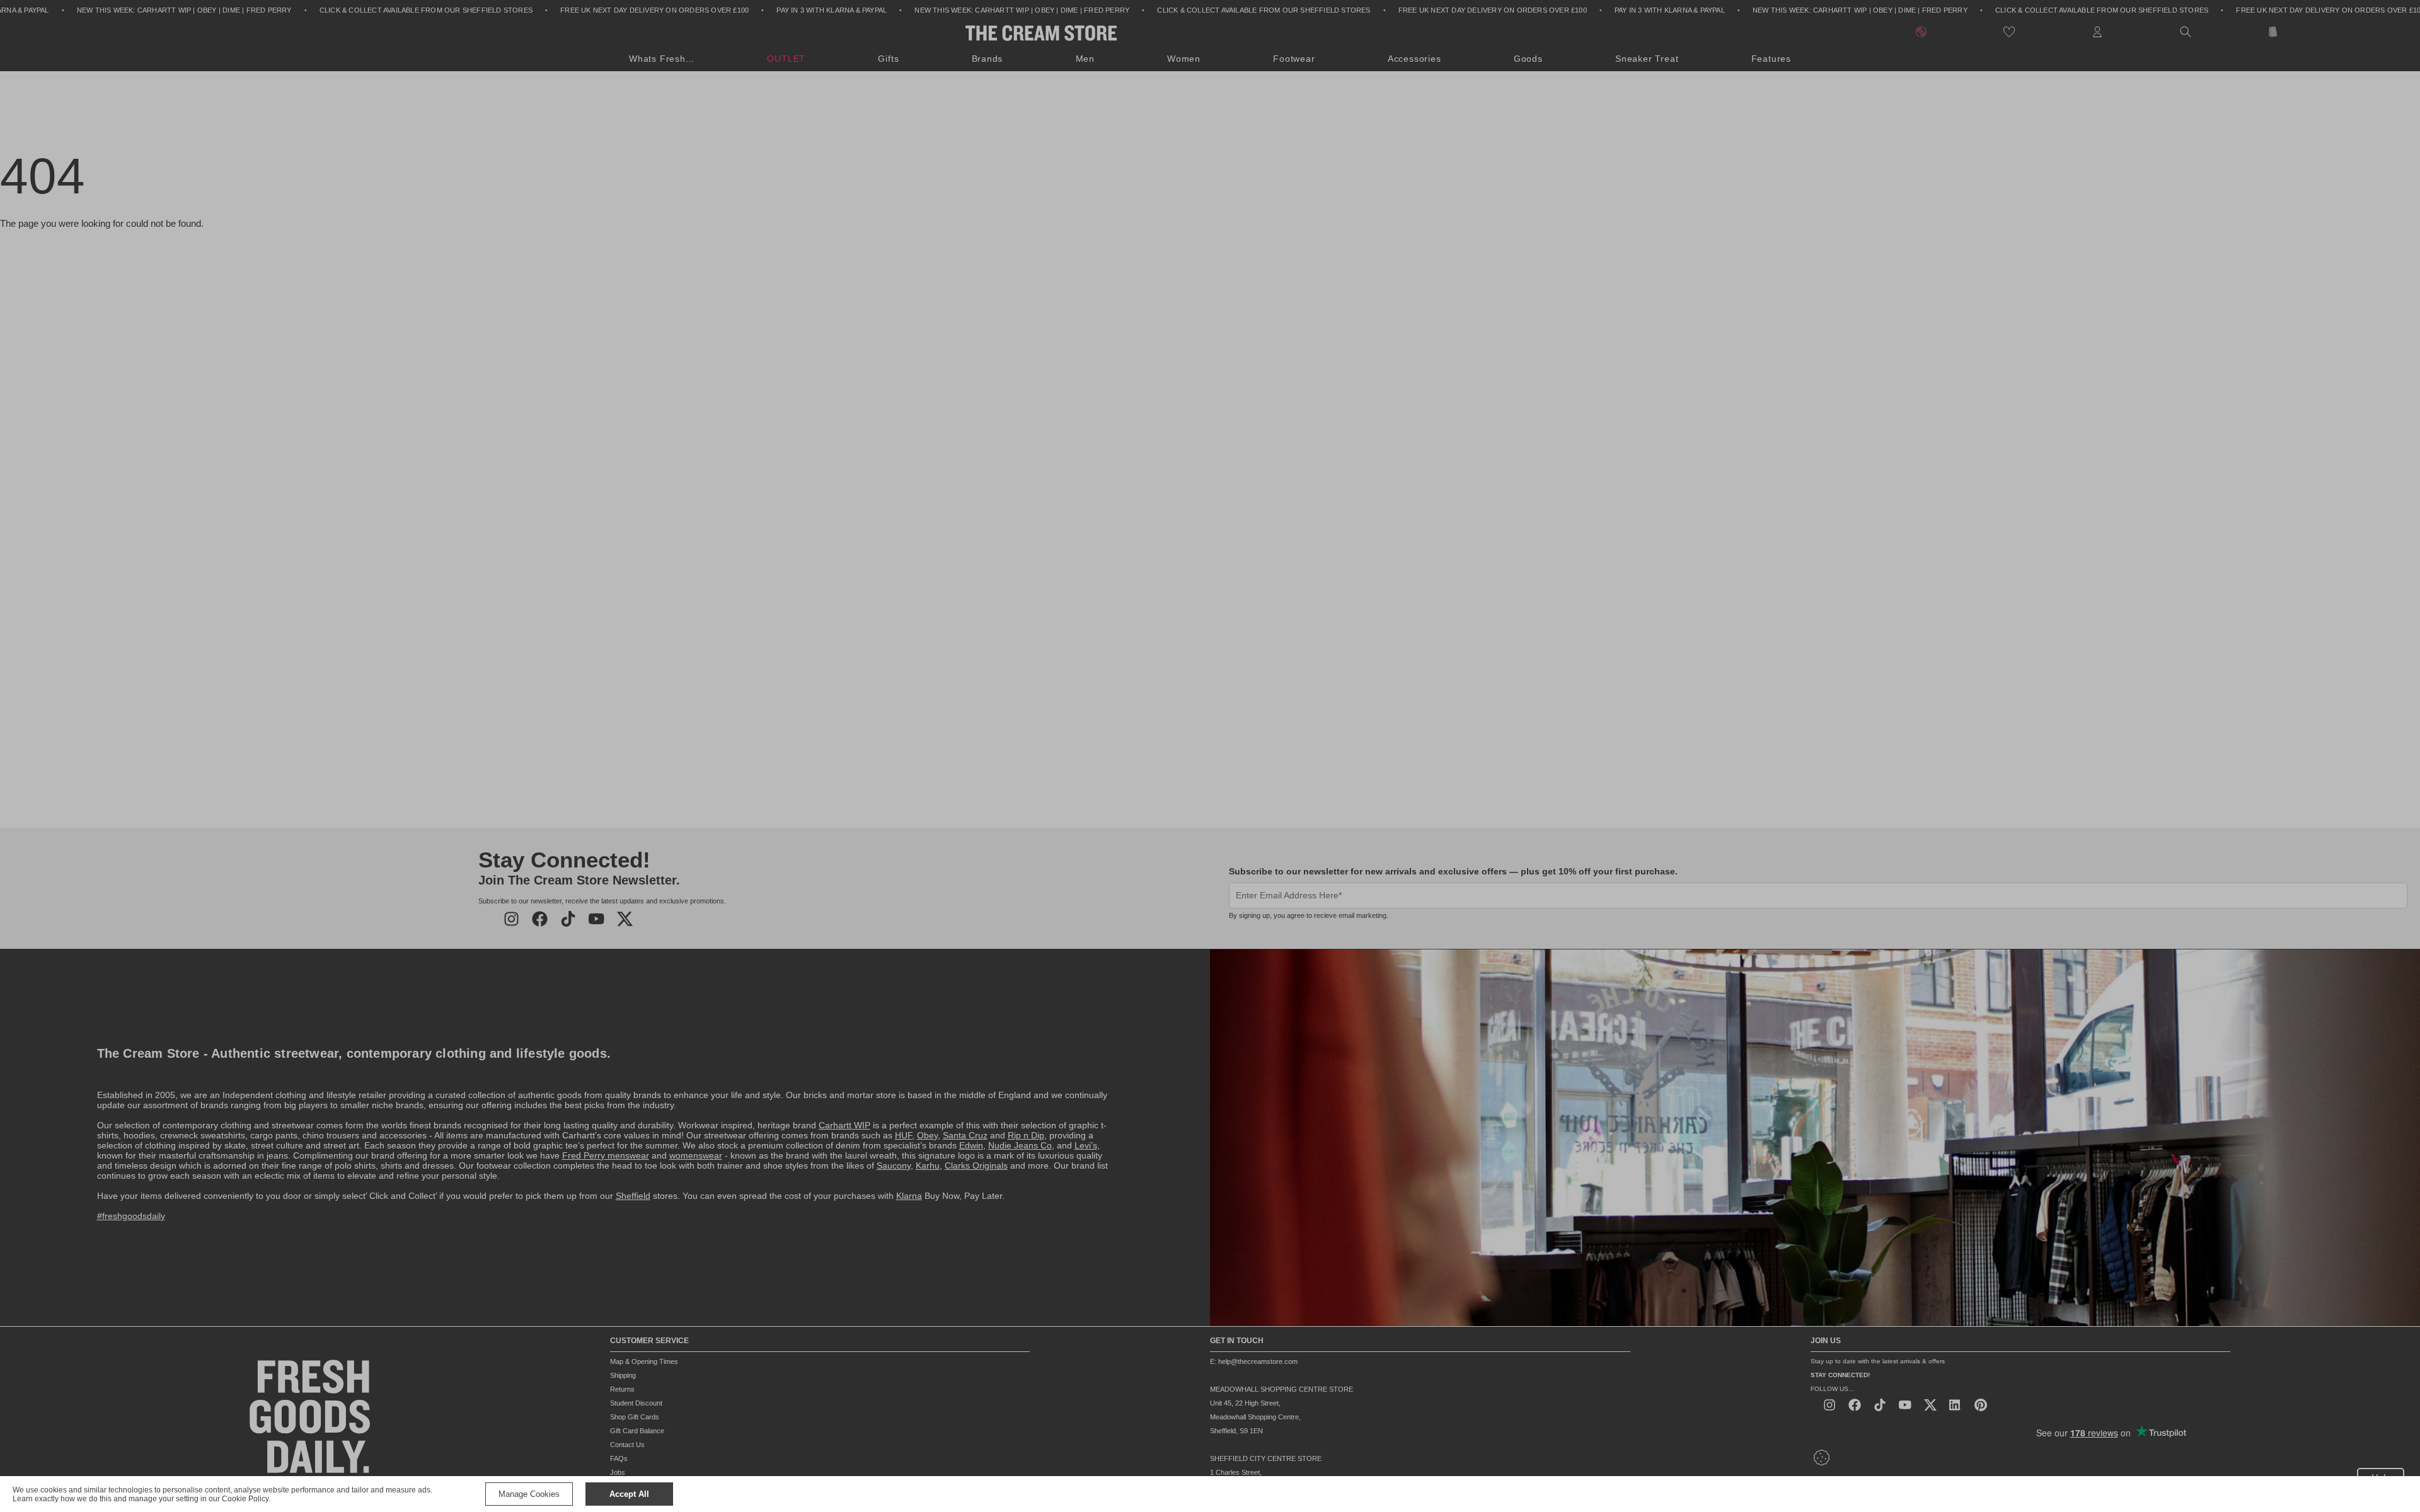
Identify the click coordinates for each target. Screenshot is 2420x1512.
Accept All (629, 1494)
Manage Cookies (529, 1494)
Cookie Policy (245, 1499)
